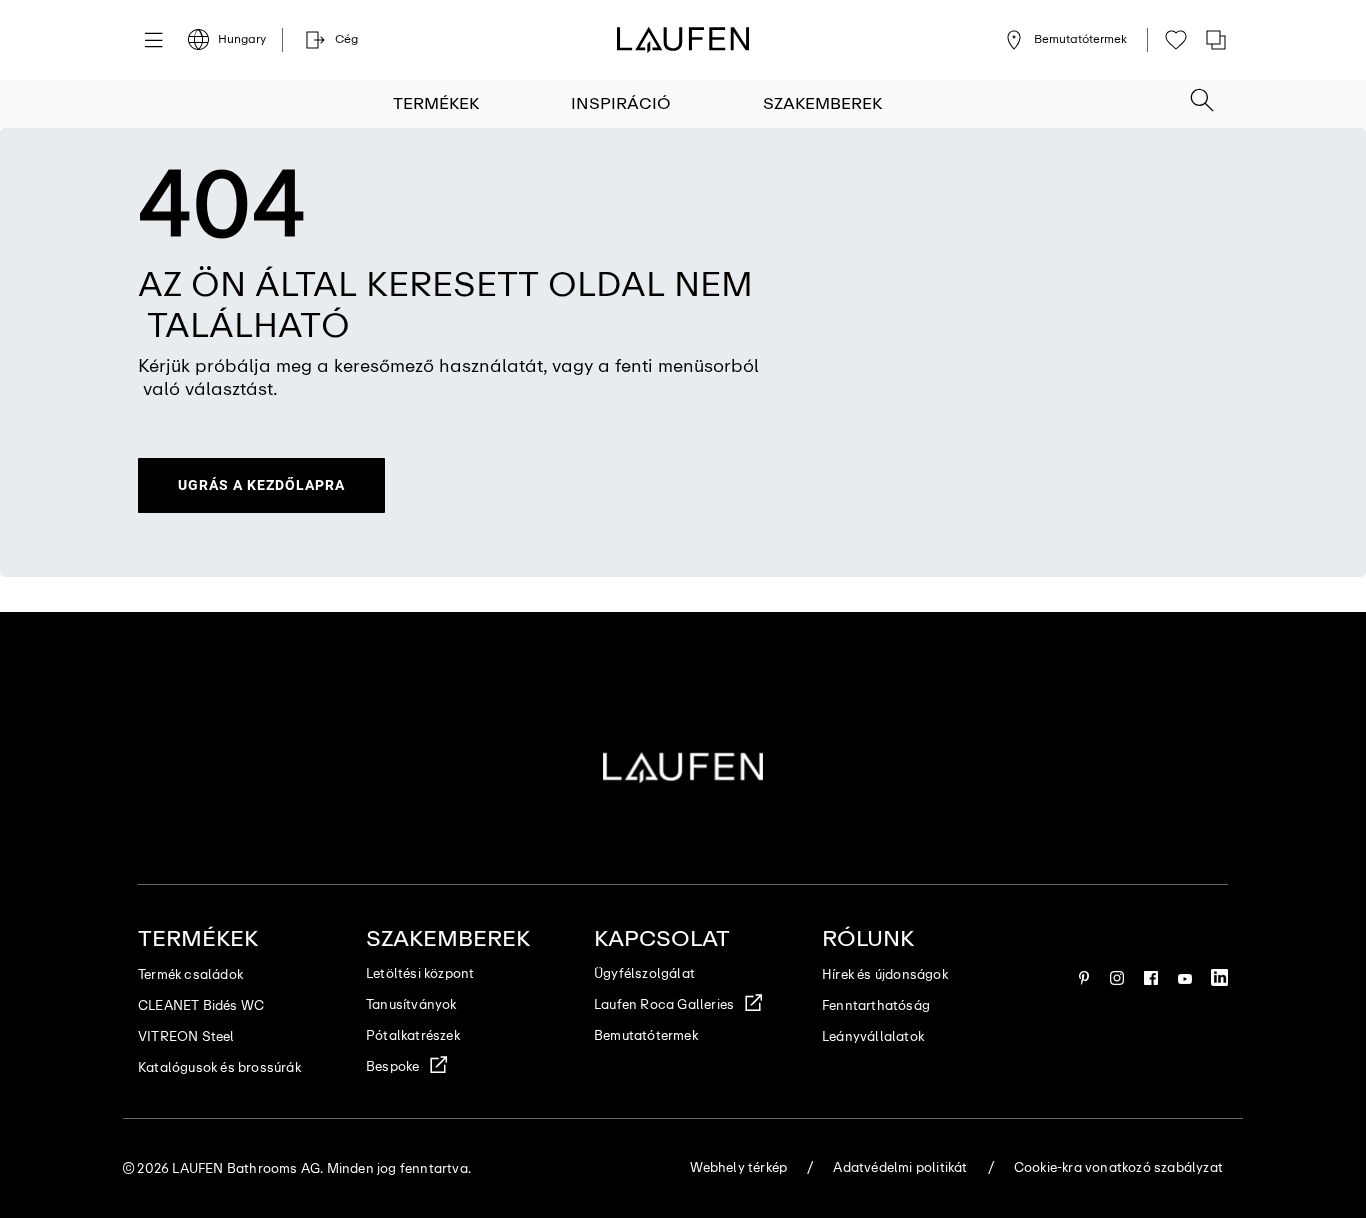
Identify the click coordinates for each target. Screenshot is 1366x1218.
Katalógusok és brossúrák (219, 1067)
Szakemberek (822, 103)
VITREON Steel (186, 1036)
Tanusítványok (411, 1004)
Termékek (436, 103)
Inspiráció (621, 103)
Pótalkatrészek (413, 1035)
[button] (1202, 94)
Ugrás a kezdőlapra (261, 485)
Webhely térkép (738, 1167)
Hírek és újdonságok (885, 974)
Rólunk (868, 938)
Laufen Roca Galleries (664, 1004)
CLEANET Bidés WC (201, 1005)
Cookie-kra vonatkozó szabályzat (1118, 1167)
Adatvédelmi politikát (900, 1167)
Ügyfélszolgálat (644, 973)
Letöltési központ (420, 973)
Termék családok (190, 974)
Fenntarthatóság (876, 1005)
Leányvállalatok (873, 1036)
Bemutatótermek (646, 1035)
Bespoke (392, 1066)
